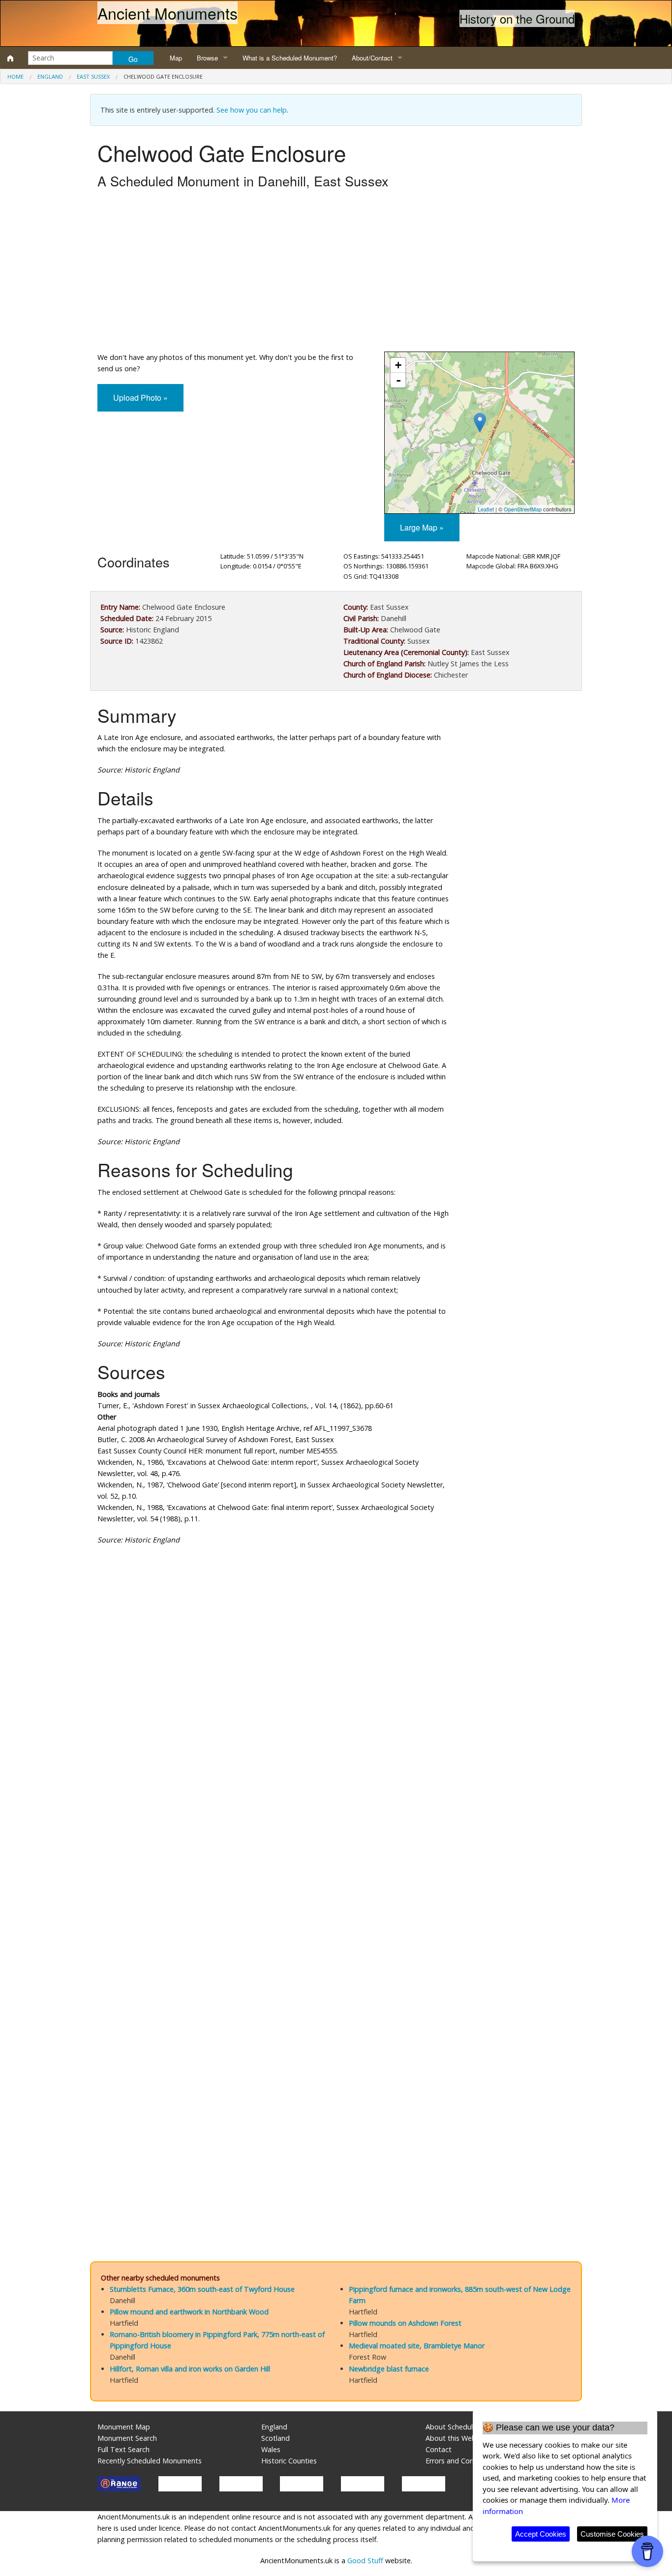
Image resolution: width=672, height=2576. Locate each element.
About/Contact (372, 58)
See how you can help (252, 110)
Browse (207, 58)
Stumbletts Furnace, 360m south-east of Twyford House (202, 2289)
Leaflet (486, 509)
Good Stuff (365, 2561)
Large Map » (422, 527)
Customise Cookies (612, 2534)
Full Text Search (123, 2449)
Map (176, 58)
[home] (10, 58)
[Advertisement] (336, 273)
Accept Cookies (541, 2534)
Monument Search (127, 2438)
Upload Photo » (140, 398)
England (50, 76)
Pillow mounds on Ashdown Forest (405, 2323)
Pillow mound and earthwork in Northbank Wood (189, 2312)
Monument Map (124, 2427)
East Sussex (93, 76)
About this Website (457, 2438)
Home (15, 76)
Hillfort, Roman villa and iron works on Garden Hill (190, 2369)
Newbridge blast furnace (389, 2369)
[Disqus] (336, 1847)
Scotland (275, 2438)
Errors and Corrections (462, 2461)
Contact (439, 2449)
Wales (271, 2449)
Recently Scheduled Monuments (150, 2461)
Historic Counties (289, 2461)
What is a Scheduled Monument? (290, 58)
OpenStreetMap (523, 509)
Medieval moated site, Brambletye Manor (417, 2346)
